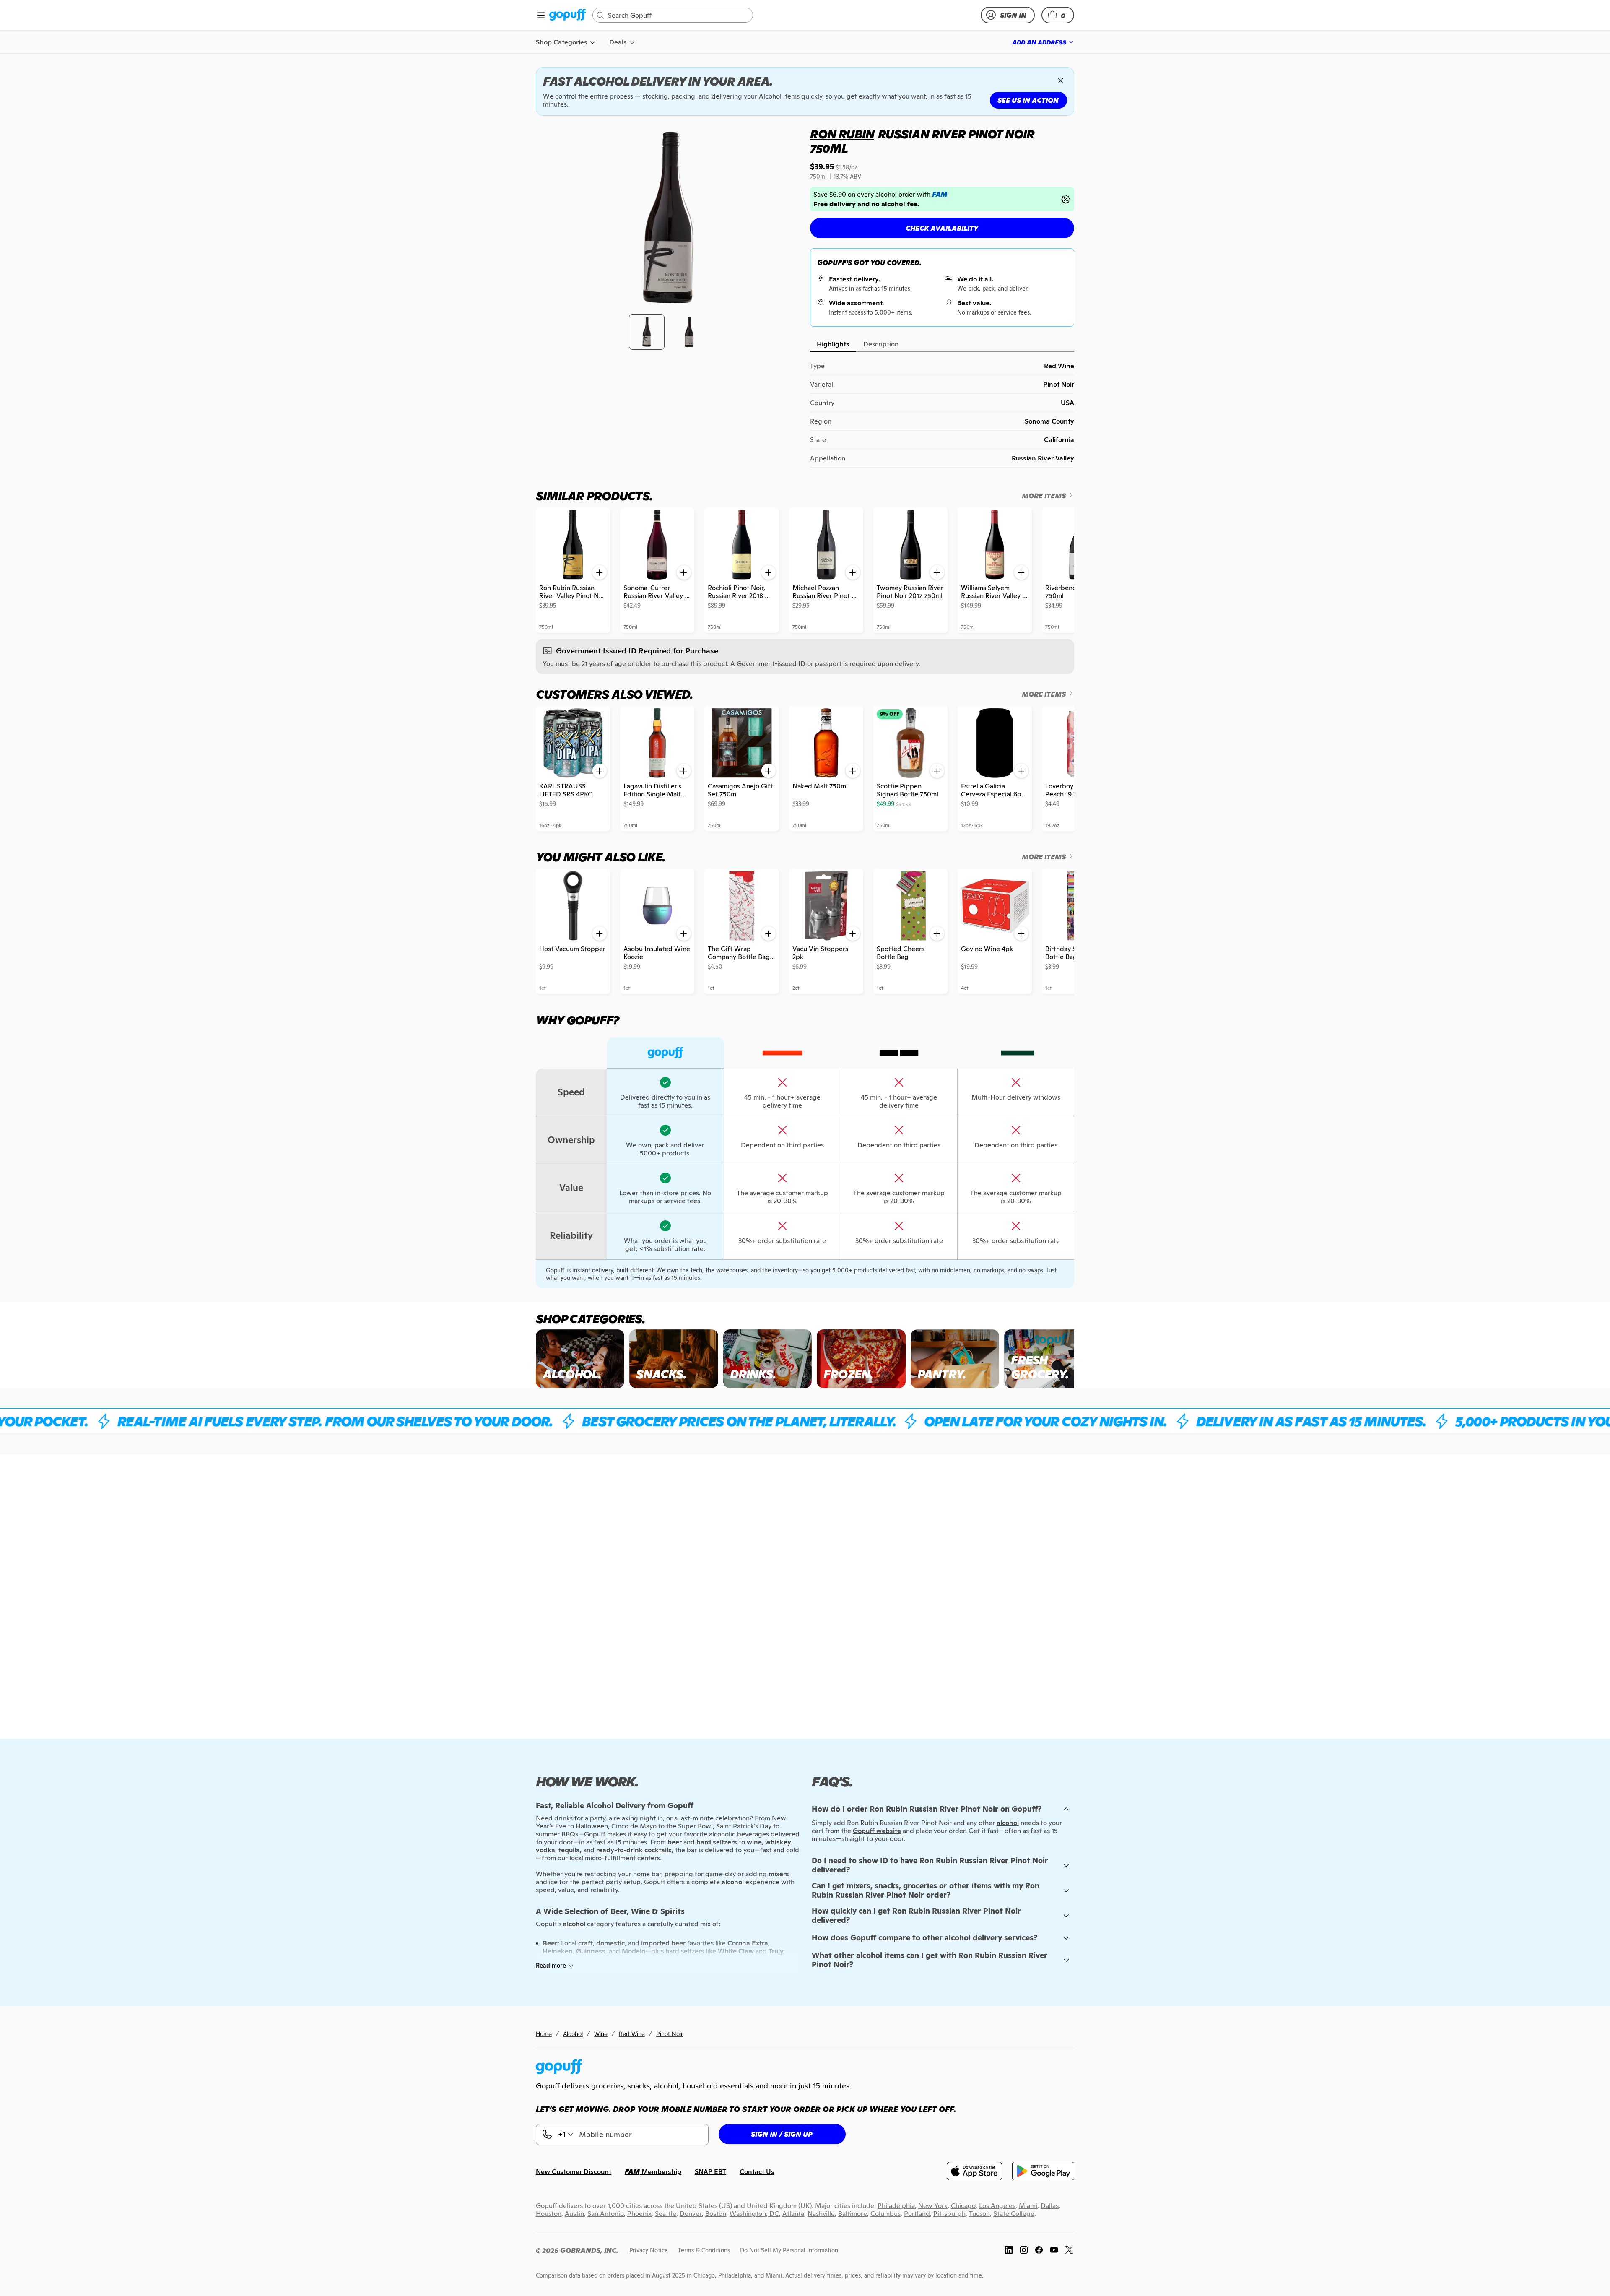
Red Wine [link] (632, 2034)
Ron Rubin (842, 134)
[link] (567, 15)
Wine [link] (601, 2034)
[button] (1058, 15)
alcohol (1008, 1823)
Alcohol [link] (573, 2034)
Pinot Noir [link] (670, 2034)
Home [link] (544, 2034)
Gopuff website (877, 1831)
